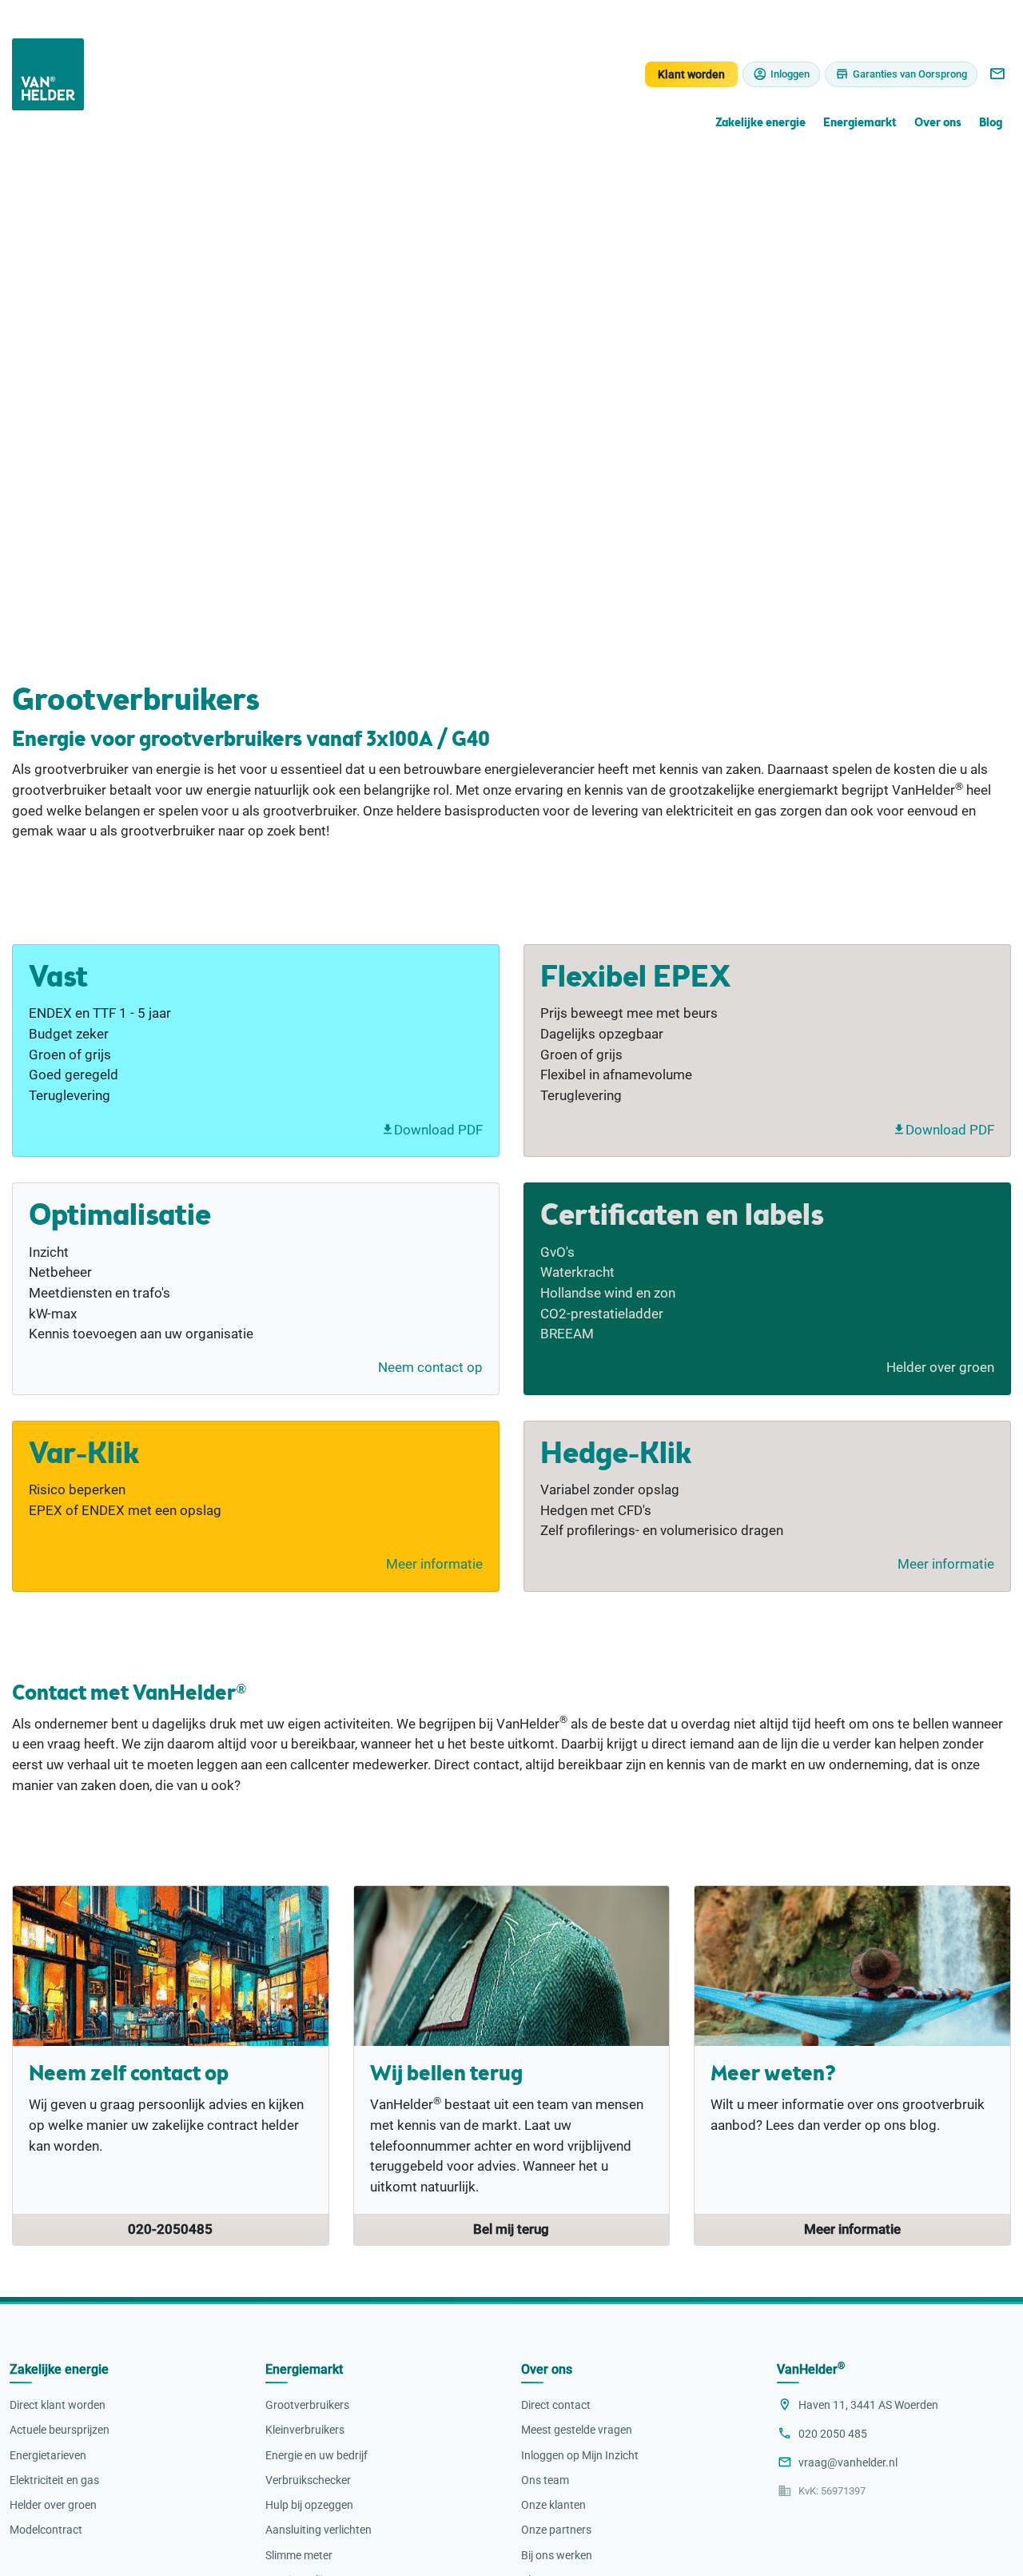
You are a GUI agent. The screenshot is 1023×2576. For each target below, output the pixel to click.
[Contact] (997, 74)
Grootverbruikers (307, 2405)
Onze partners (556, 2530)
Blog (991, 124)
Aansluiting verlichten (318, 2530)
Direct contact (556, 2405)
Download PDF (438, 1130)
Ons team (545, 2480)
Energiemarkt (860, 124)
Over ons (937, 124)
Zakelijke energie (760, 124)
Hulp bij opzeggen (309, 2505)
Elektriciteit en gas (54, 2480)
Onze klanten (553, 2505)
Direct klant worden (58, 2405)
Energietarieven (48, 2455)
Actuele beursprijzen (60, 2430)
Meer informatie (434, 1564)
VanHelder (811, 2369)
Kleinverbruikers (305, 2430)
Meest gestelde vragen (577, 2430)
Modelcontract (46, 2530)
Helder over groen (940, 1367)
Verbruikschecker (308, 2480)
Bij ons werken (557, 2555)
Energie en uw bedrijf (316, 2455)
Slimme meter (299, 2555)
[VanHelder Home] (48, 74)
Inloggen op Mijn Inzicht (580, 2455)
